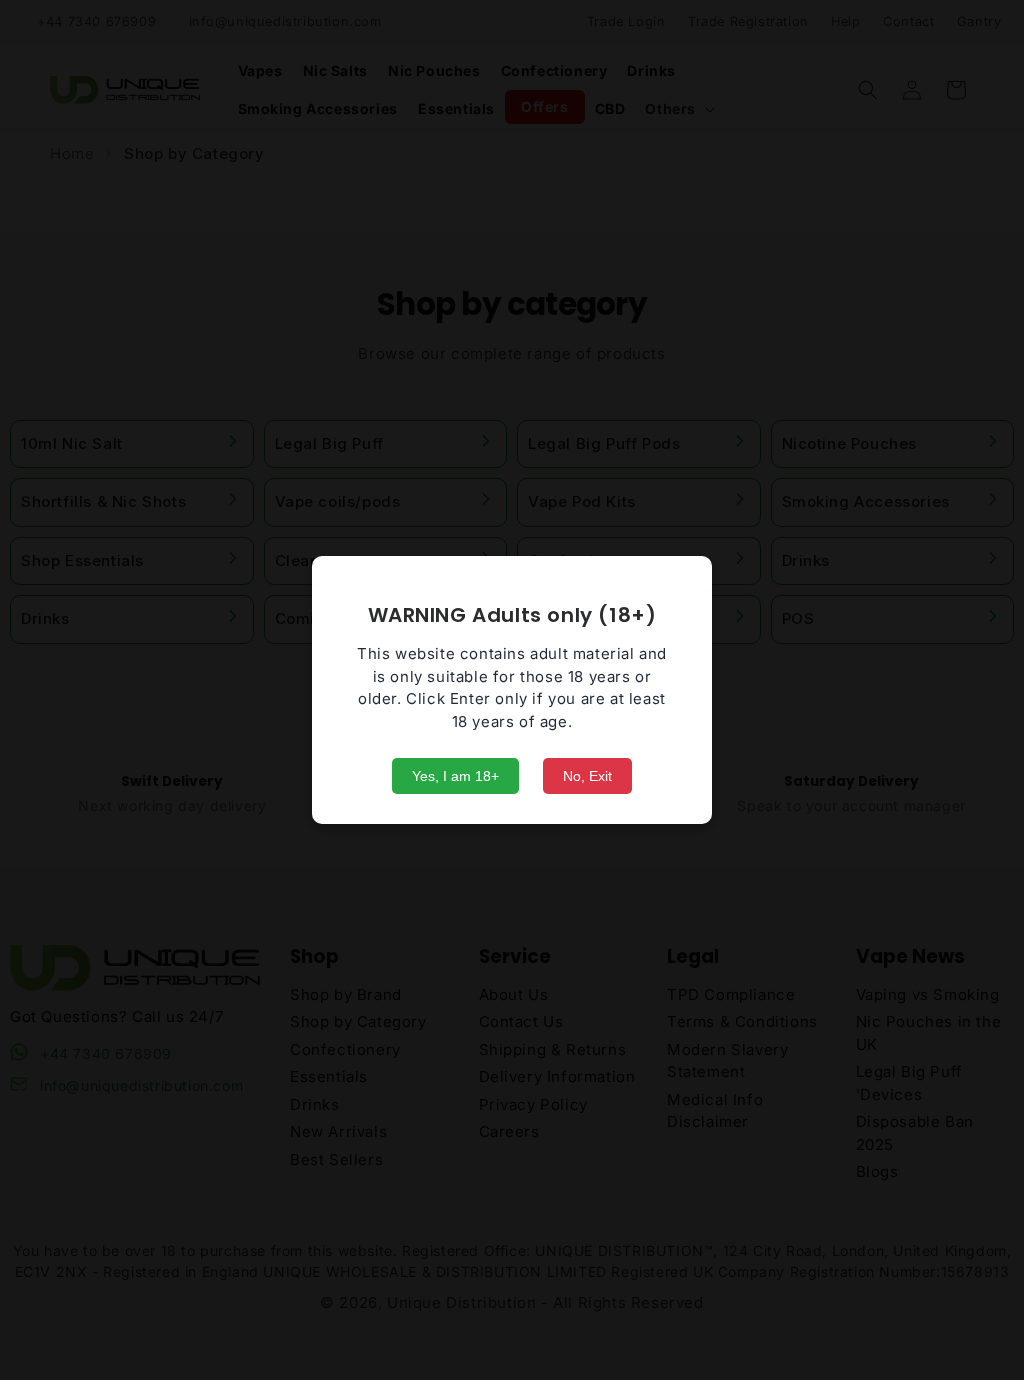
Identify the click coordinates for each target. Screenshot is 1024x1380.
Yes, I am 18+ (455, 776)
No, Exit (587, 776)
